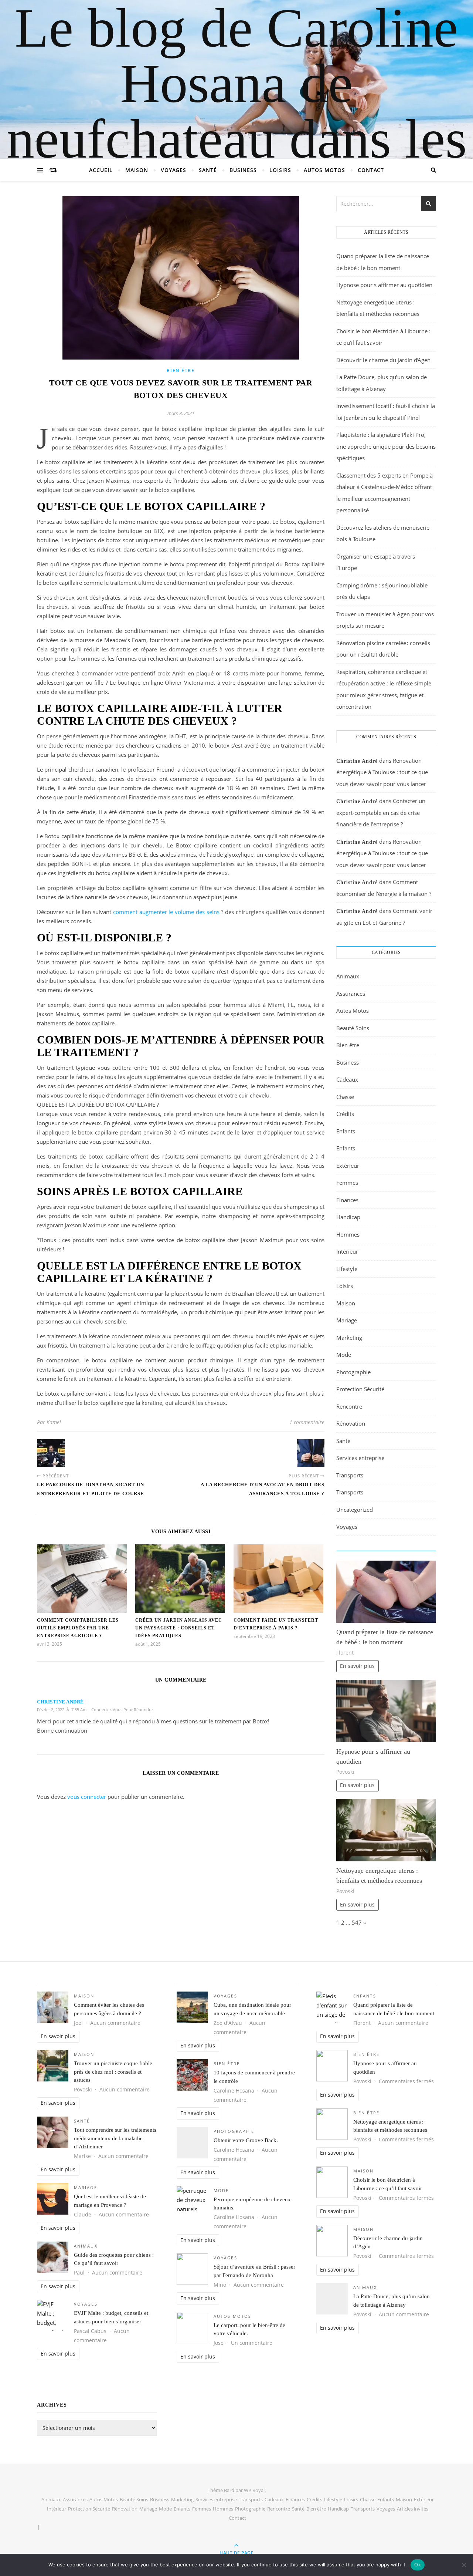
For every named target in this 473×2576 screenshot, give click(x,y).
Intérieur (347, 1251)
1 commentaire (307, 1422)
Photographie (353, 1372)
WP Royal (254, 2490)
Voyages (173, 170)
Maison (137, 170)
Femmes (347, 1183)
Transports (350, 1475)
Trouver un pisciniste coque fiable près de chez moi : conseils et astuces (113, 2072)
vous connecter (87, 1797)
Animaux (348, 976)
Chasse (345, 1097)
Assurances (351, 994)
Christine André (60, 1702)
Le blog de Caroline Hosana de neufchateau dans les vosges (237, 111)
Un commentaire (252, 2343)
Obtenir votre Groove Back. (246, 2140)
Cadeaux (347, 1079)
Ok (418, 2565)
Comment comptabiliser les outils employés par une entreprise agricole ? (78, 1628)
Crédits (345, 1114)
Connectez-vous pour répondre (122, 1710)
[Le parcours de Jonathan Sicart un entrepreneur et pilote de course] (51, 1453)
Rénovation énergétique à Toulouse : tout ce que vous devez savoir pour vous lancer (382, 772)
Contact (371, 170)
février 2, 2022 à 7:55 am (62, 1710)
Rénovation (351, 1423)
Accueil (101, 170)
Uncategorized (355, 1510)
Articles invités (413, 2509)
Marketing (349, 1338)
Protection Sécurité (360, 1389)
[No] (464, 2565)
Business (243, 170)
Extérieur (348, 1166)
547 (357, 1922)
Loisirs (280, 170)
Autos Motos (324, 170)
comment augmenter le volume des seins (166, 912)
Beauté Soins (353, 1028)
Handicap (348, 1217)
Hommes (348, 1234)
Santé (208, 170)
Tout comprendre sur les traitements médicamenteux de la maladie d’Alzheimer (115, 2138)
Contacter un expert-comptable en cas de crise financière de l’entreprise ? (381, 812)
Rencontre (349, 1406)
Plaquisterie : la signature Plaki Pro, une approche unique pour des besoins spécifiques (386, 446)
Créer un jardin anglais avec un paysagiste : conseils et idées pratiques (179, 1628)
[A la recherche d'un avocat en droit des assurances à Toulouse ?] (311, 1453)
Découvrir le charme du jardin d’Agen (383, 360)
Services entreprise (360, 1458)
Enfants (346, 1131)
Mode (344, 1355)
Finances (347, 1200)
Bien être (181, 370)
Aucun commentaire (115, 2023)
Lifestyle (347, 1269)
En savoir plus (357, 1666)
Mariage (347, 1320)
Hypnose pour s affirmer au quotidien (384, 285)
